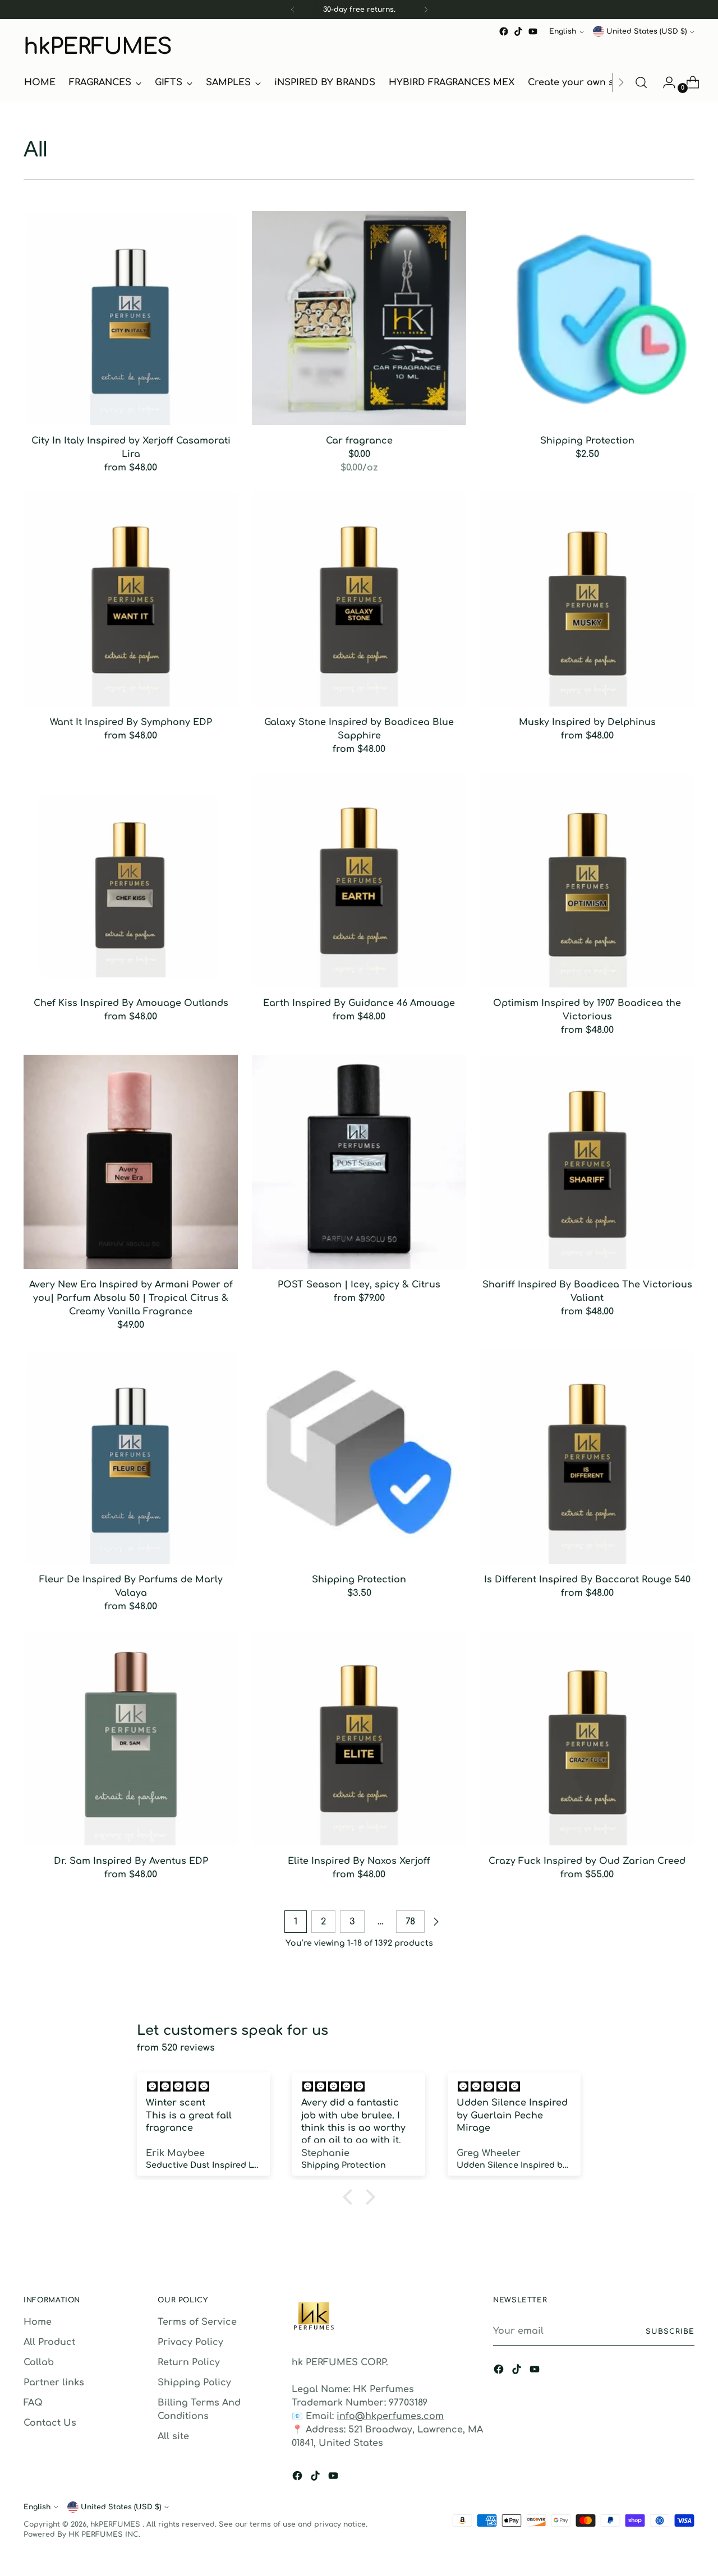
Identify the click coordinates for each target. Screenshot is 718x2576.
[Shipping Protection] (587, 318)
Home (38, 2322)
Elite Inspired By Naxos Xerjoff (359, 1861)
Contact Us (50, 2423)
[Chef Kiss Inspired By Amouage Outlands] (131, 881)
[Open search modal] (641, 82)
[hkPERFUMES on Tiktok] (518, 31)
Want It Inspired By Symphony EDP (131, 722)
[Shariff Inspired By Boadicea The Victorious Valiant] (587, 1162)
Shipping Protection (587, 441)
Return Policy (189, 2362)
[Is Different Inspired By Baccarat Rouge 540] (587, 1457)
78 (410, 1922)
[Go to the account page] (665, 82)
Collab (39, 2362)
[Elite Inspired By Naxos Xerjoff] (359, 1738)
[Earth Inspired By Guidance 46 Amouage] (359, 881)
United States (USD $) (646, 31)
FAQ (33, 2403)
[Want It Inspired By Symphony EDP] (131, 599)
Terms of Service (197, 2322)
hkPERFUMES (116, 2524)
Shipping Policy (194, 2383)
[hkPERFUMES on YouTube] (533, 31)
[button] (351, 2197)
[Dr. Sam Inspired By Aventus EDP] (131, 1738)
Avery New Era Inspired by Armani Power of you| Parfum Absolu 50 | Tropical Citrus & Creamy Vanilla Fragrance (131, 1298)
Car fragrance (359, 441)
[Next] (426, 10)
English (563, 31)
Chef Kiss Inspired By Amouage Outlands (131, 1003)
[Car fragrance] (359, 318)
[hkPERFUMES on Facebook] (504, 31)
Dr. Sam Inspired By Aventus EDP (131, 1861)
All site (173, 2436)
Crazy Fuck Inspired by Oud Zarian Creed (587, 1861)
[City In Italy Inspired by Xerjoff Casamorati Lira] (131, 318)
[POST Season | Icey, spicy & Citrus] (359, 1162)
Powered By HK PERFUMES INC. (82, 2535)
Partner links (54, 2383)
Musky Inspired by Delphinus (587, 722)
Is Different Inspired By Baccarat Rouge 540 (587, 1580)
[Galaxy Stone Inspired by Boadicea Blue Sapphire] (359, 599)
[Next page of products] (436, 1922)
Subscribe (670, 2332)
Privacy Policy (190, 2342)
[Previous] (293, 10)
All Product (49, 2342)
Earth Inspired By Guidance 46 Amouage (359, 1003)
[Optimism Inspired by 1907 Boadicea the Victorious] (587, 881)
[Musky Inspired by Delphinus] (587, 599)
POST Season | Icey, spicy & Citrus (359, 1285)
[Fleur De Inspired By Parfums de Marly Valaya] (131, 1457)
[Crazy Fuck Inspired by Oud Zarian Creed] (587, 1738)
